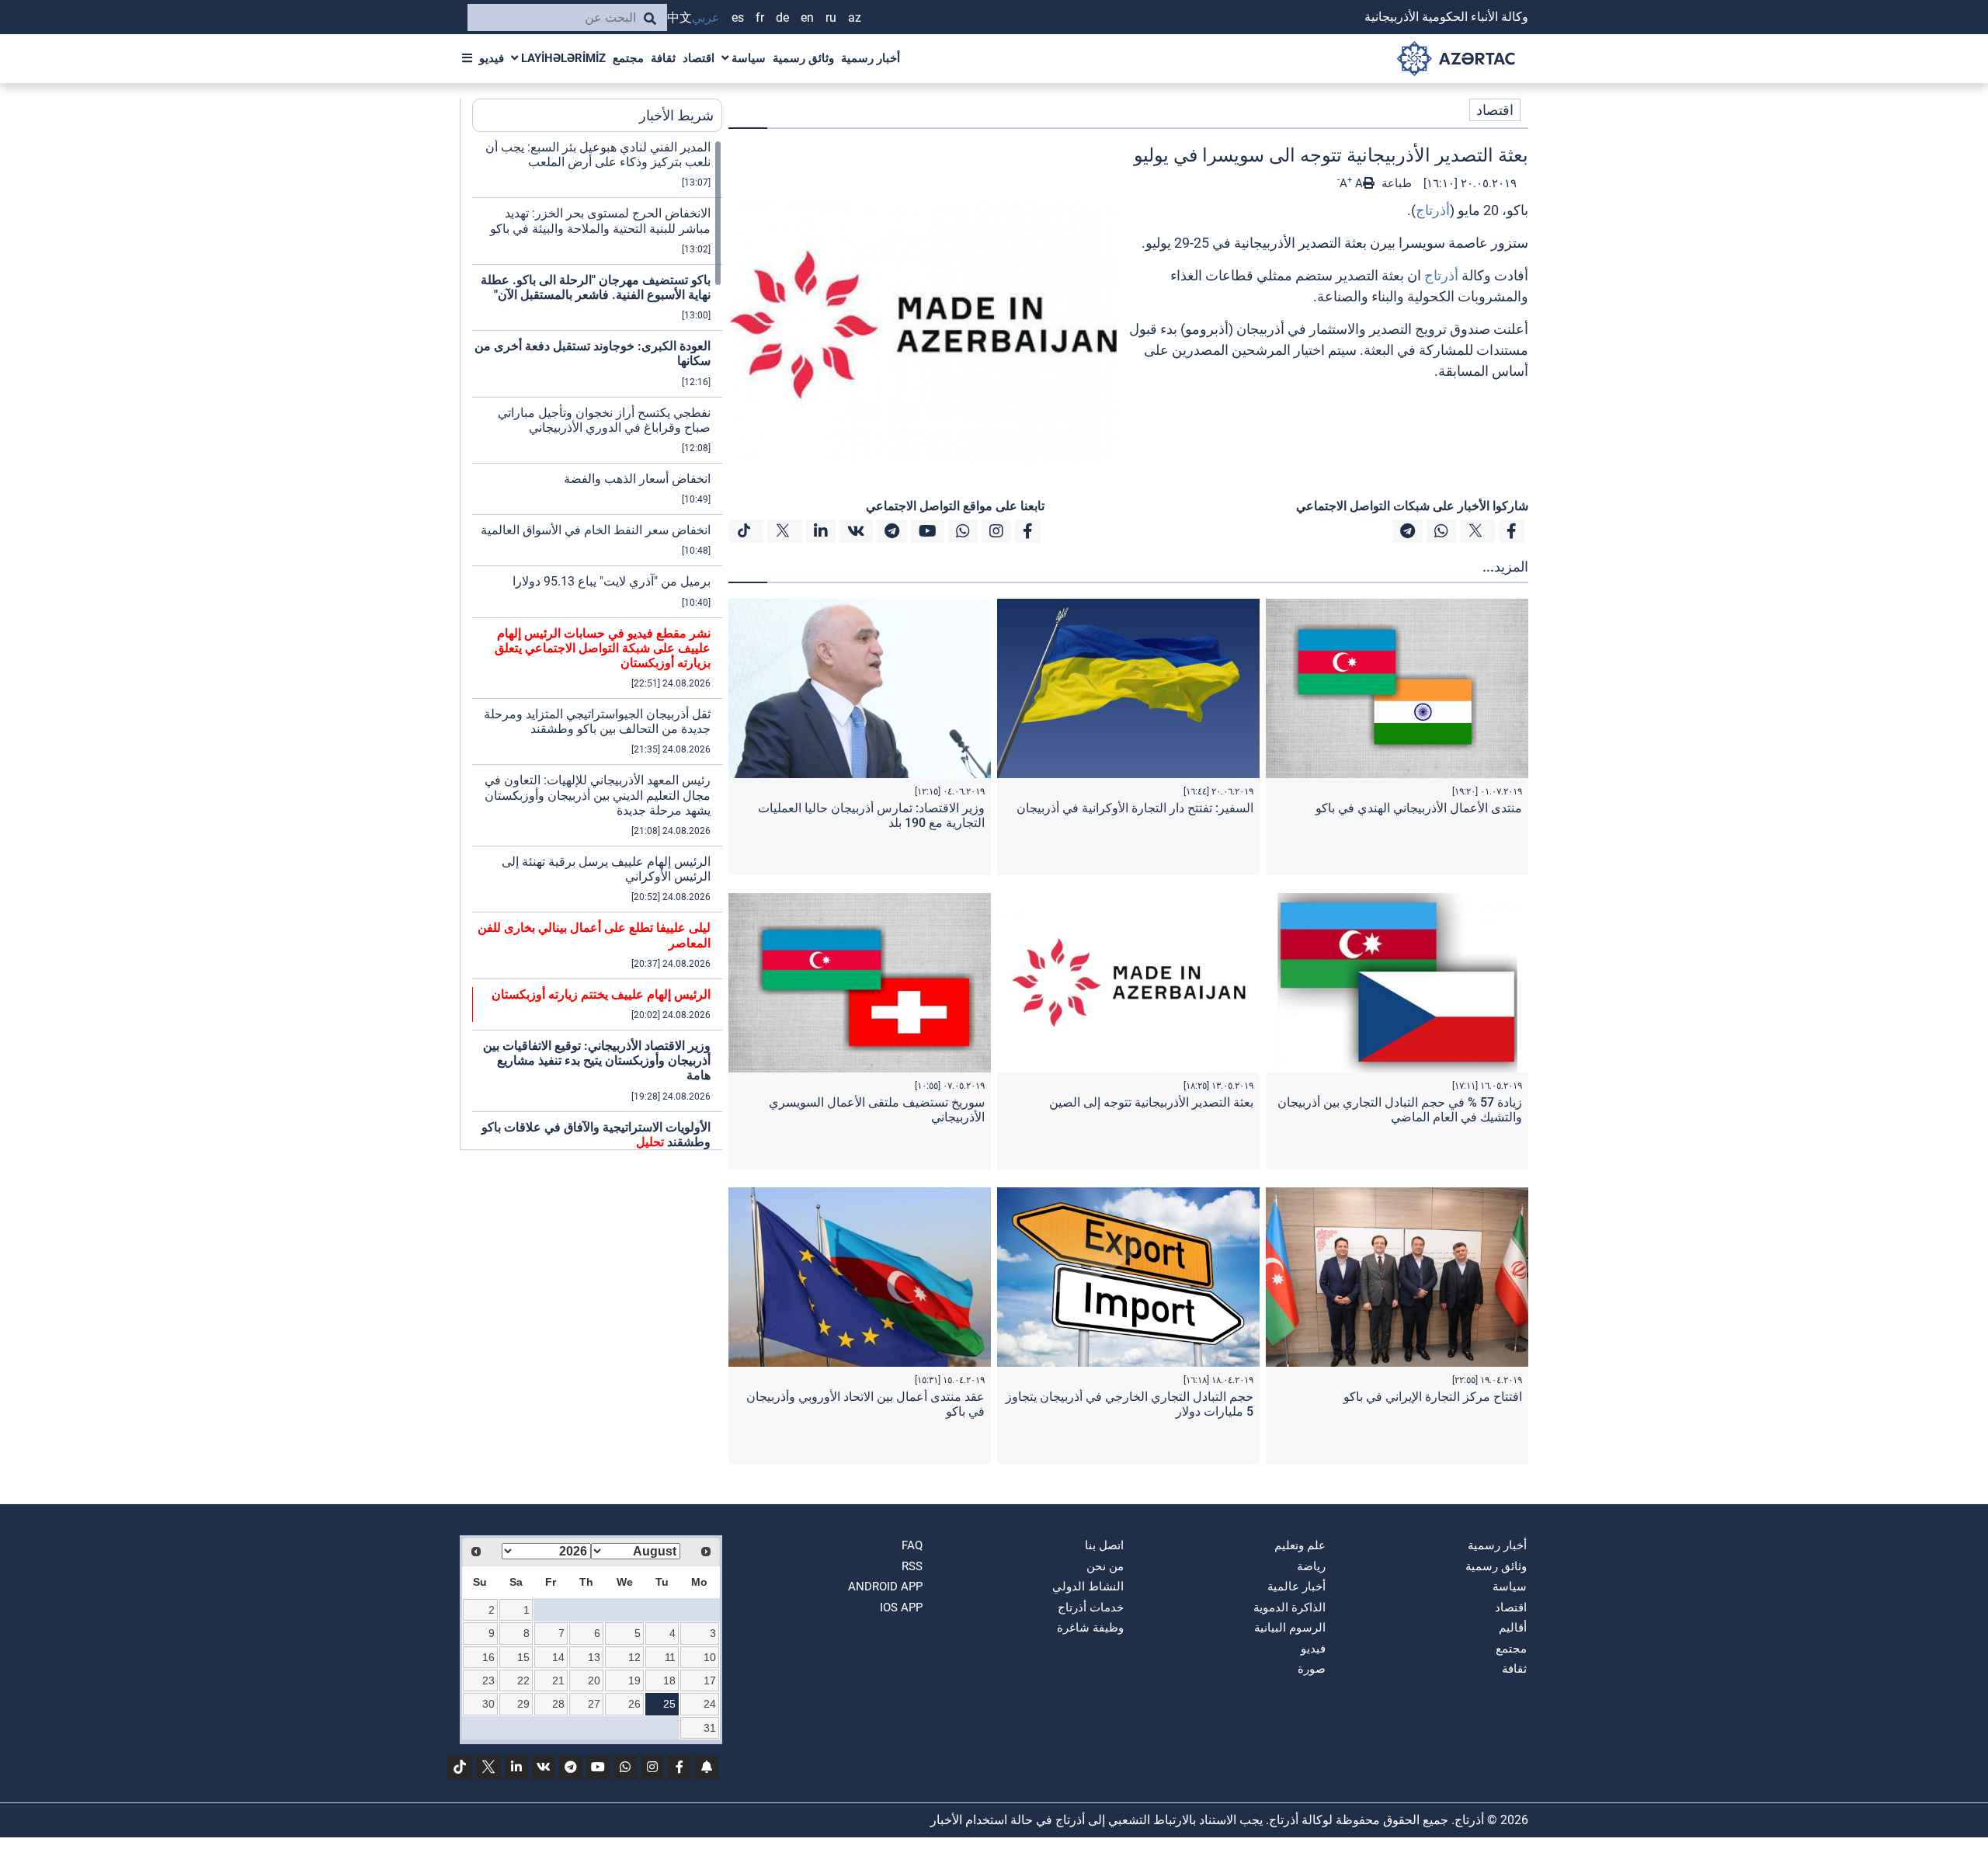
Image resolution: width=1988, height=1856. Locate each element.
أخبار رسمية (871, 58)
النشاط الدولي (1088, 1587)
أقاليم (1513, 1628)
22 (523, 1680)
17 (710, 1680)
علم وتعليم (1300, 1545)
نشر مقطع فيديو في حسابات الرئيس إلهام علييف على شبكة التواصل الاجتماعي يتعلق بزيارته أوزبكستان (603, 648)
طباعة (1395, 183)
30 (488, 1704)
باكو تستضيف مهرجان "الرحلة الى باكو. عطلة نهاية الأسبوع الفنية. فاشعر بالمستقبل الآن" (596, 287)
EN (807, 17)
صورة (1312, 1669)
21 (558, 1680)
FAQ (912, 1545)
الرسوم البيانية (1290, 1628)
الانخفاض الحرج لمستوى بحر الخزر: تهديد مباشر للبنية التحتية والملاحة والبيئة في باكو (600, 221)
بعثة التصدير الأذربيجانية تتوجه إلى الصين (1151, 1102)
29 (523, 1704)
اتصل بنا (1104, 1545)
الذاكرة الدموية (1289, 1607)
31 (710, 1728)
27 (594, 1704)
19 (634, 1680)
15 (523, 1657)
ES (738, 17)
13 (594, 1657)
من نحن (1105, 1566)
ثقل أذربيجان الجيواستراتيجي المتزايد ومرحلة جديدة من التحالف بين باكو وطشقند (597, 721)
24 (710, 1704)
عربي (706, 17)
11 (670, 1657)
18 (669, 1680)
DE (782, 17)
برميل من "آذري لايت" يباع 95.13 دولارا (612, 581)
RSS (912, 1566)
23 (488, 1680)
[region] (597, 645)
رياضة (1311, 1566)
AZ (855, 17)
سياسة (747, 58)
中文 (679, 17)
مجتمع (628, 58)
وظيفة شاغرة (1090, 1628)
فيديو (492, 58)
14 (558, 1657)
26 (634, 1704)
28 (558, 1704)
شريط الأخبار (676, 115)
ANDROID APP (885, 1587)
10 (710, 1657)
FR (760, 17)
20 (594, 1680)
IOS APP (901, 1607)
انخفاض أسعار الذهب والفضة (637, 479)
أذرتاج (1433, 210)
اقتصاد (699, 58)
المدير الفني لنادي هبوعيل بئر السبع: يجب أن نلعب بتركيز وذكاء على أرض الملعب (598, 155)
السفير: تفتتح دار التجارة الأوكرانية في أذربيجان (1135, 808)
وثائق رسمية (803, 58)
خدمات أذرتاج (1091, 1607)
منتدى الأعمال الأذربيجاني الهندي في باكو (1419, 808)
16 (488, 1657)
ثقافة (663, 58)
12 (634, 1657)
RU (831, 17)
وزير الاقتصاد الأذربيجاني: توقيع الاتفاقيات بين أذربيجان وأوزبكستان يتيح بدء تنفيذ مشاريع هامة (597, 1060)
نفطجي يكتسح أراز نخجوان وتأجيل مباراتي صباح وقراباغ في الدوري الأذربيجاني (604, 420)
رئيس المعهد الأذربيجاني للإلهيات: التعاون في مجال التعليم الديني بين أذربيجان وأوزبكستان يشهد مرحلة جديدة (598, 795)
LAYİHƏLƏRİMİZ (562, 58)
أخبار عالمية (1296, 1587)
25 (669, 1704)
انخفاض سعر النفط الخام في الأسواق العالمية (596, 530)
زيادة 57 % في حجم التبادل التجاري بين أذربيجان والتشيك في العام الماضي (1400, 1110)
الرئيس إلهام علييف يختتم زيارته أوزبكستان (601, 994)
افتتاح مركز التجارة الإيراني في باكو (1433, 1397)
